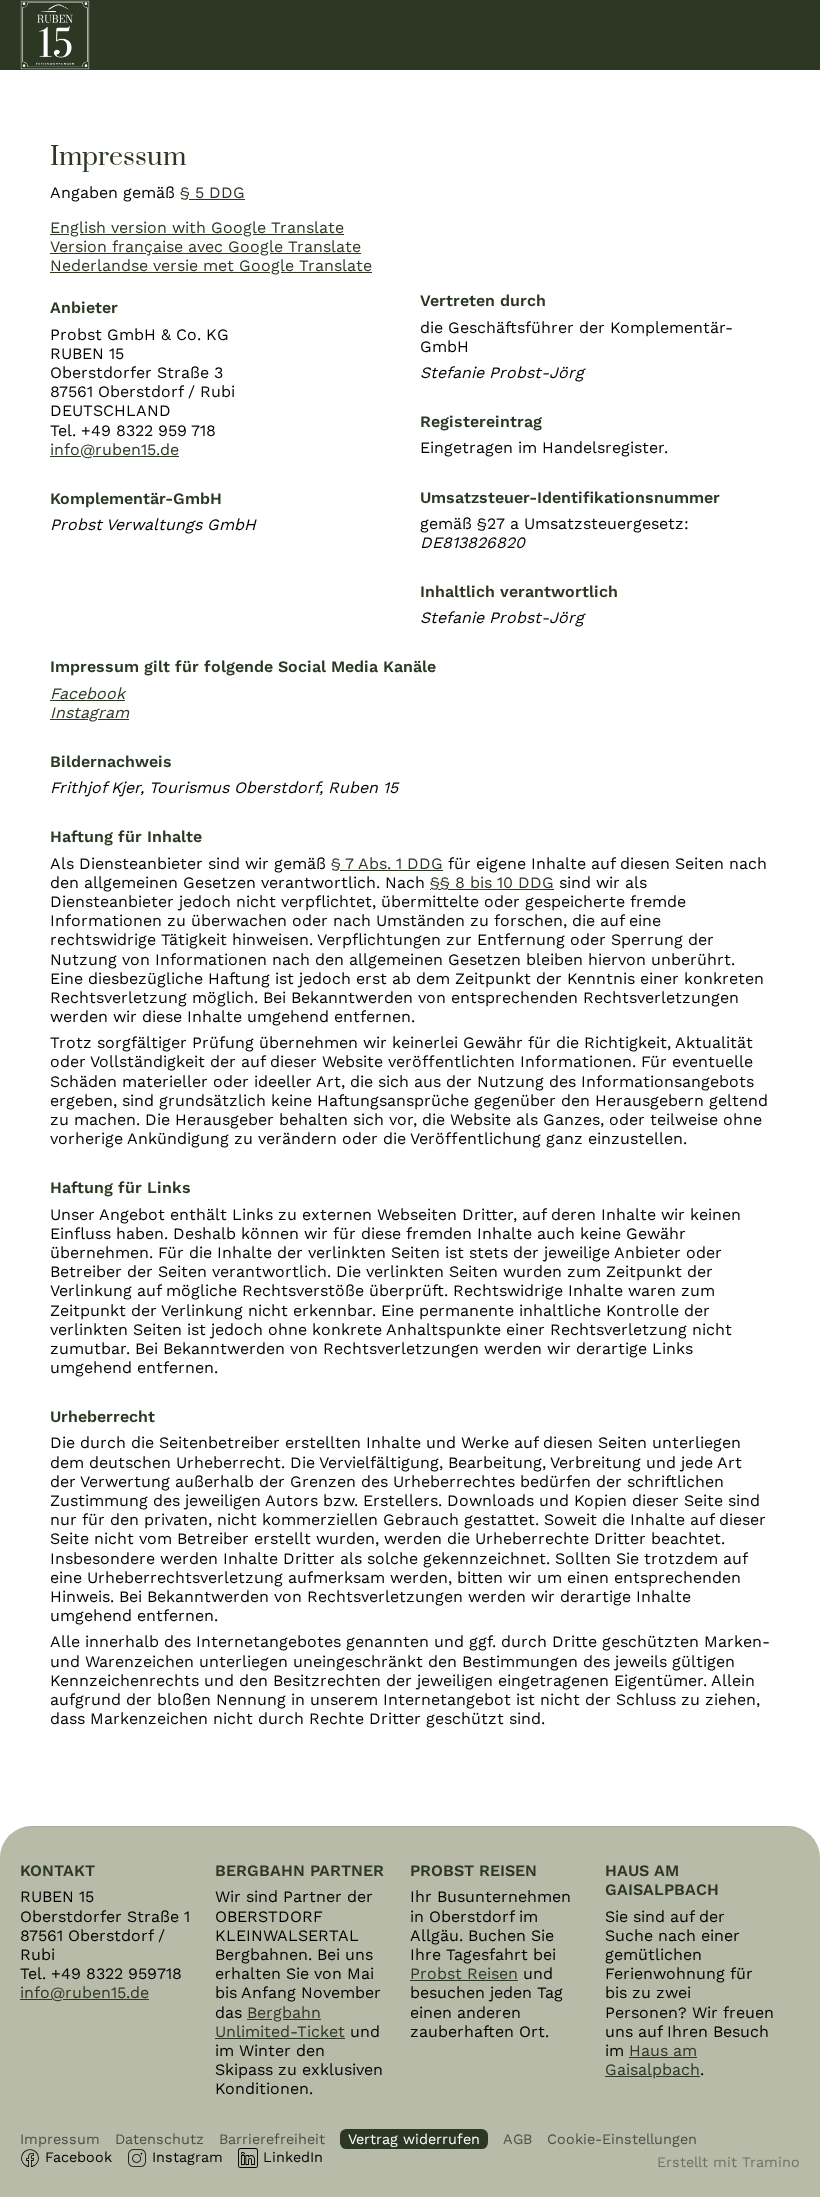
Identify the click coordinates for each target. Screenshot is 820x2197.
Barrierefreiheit (272, 2139)
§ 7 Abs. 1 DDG (387, 863)
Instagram (187, 2157)
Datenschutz (159, 2139)
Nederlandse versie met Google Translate (211, 265)
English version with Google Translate (197, 227)
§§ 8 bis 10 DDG (492, 882)
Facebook (78, 2157)
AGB (517, 2139)
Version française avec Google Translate (205, 246)
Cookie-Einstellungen (622, 2139)
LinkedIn (293, 2157)
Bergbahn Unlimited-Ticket (280, 2022)
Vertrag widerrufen (414, 2139)
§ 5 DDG (212, 192)
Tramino (771, 2162)
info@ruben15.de (114, 449)
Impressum (60, 2139)
